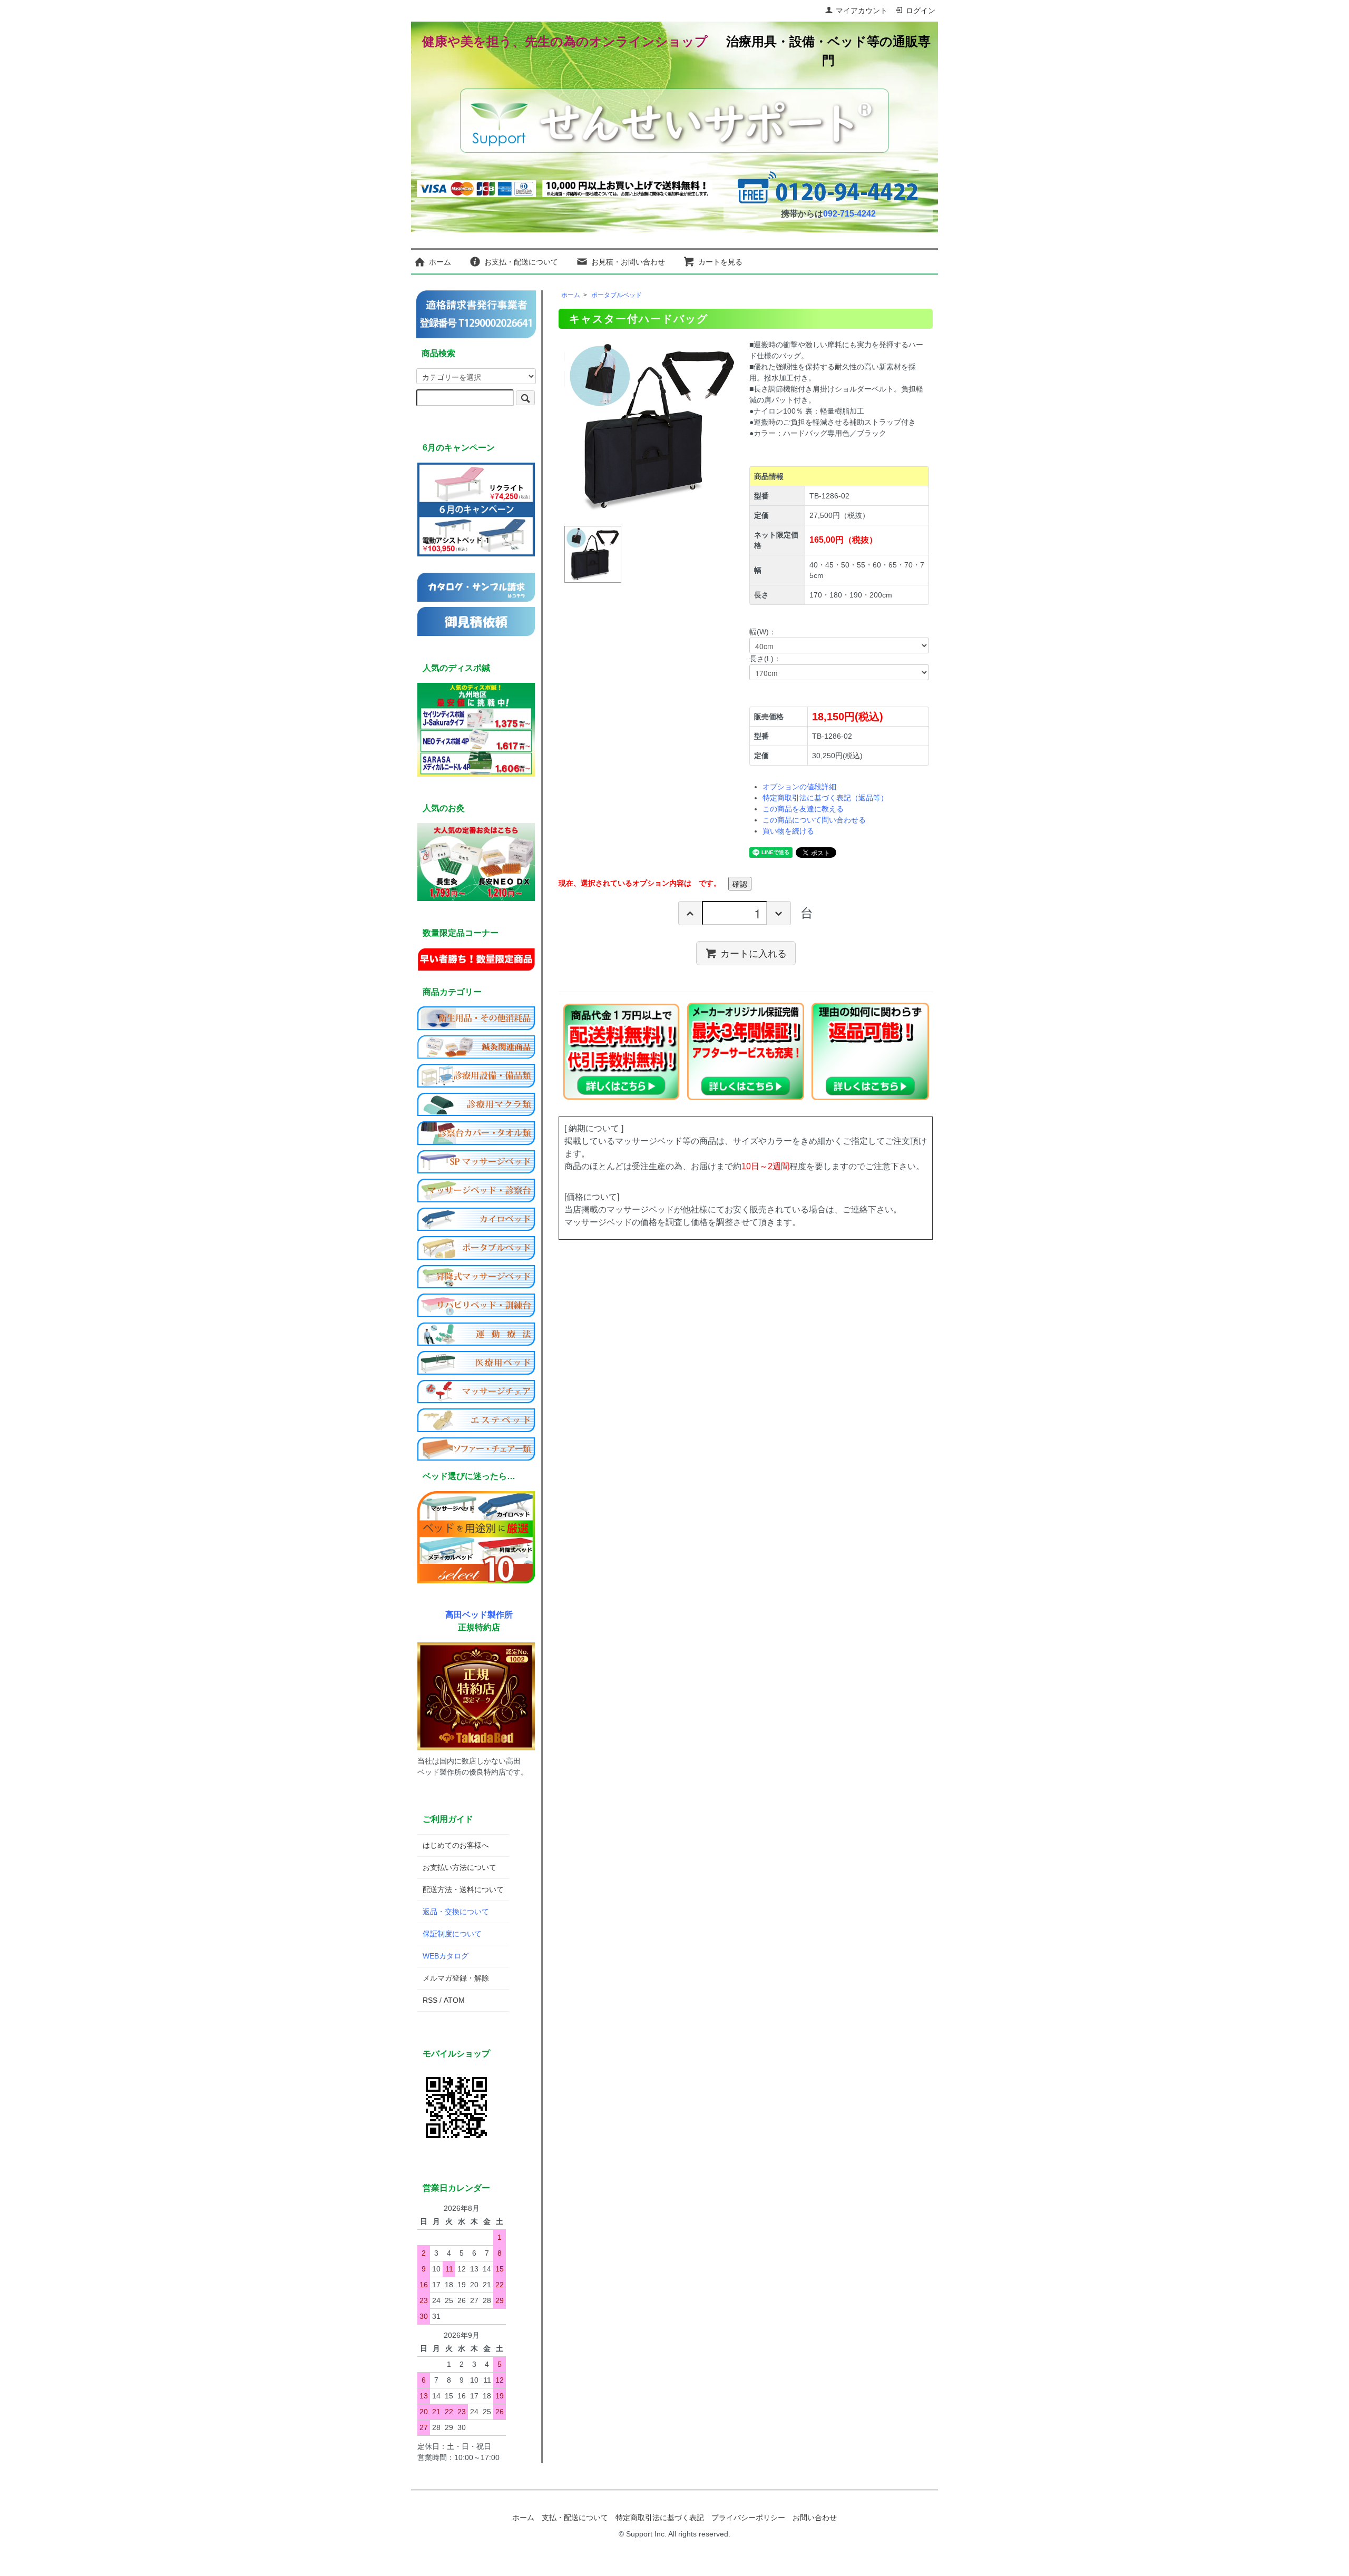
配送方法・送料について (463, 1889)
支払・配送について (575, 2518)
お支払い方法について (460, 1867)
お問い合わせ (815, 2518)
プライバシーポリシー (748, 2518)
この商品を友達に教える (803, 809)
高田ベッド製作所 (479, 1614)
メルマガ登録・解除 (456, 1978)
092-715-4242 (849, 214)
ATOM (454, 2000)
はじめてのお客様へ (456, 1845)
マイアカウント (862, 11)
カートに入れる (754, 953)
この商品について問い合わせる (814, 820)
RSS (430, 2000)
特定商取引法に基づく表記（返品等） (825, 798)
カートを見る (720, 262)
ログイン (921, 11)
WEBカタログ (446, 1956)
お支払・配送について (521, 262)
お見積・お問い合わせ (628, 262)
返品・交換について (456, 1912)
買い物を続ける (788, 831)
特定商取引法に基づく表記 (660, 2518)
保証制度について (452, 1934)
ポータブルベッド (617, 295)
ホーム (440, 262)
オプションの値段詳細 (799, 787)
